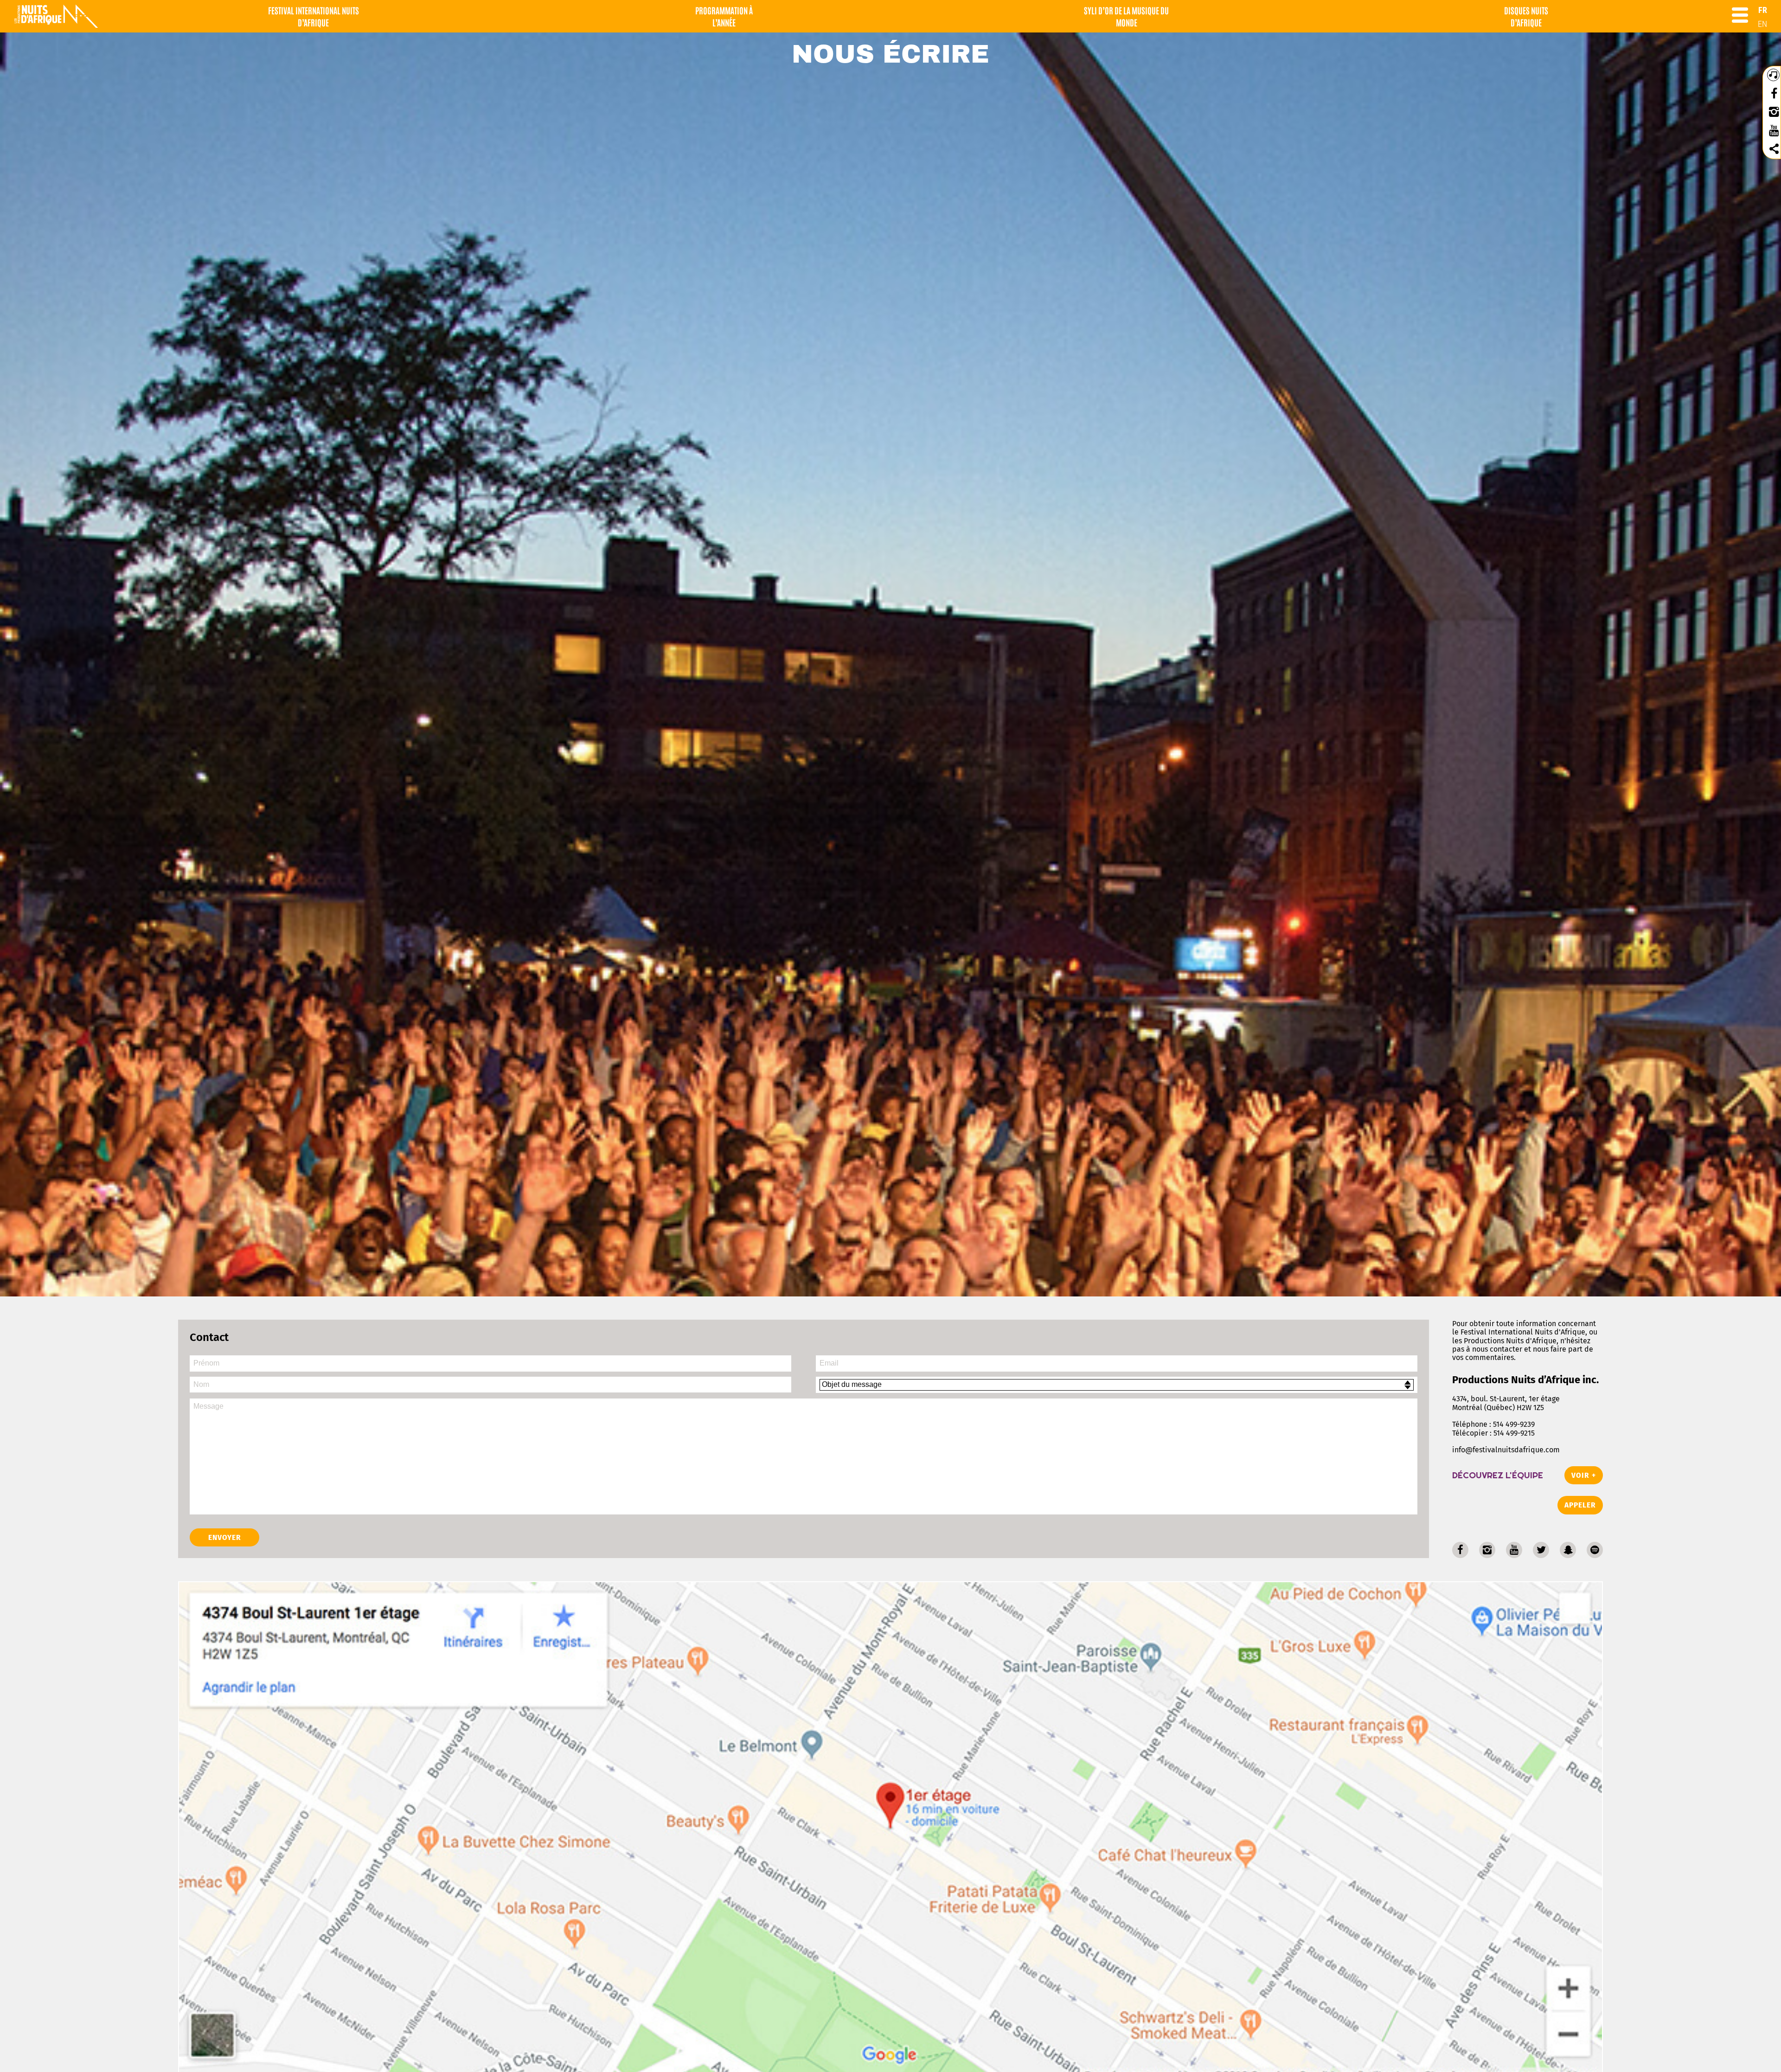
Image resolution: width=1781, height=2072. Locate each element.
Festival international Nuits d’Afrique (314, 16)
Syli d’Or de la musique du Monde (1126, 16)
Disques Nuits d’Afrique (1526, 16)
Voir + (1584, 1475)
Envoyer (225, 1537)
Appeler (1580, 1505)
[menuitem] (1763, 10)
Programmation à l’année (724, 16)
